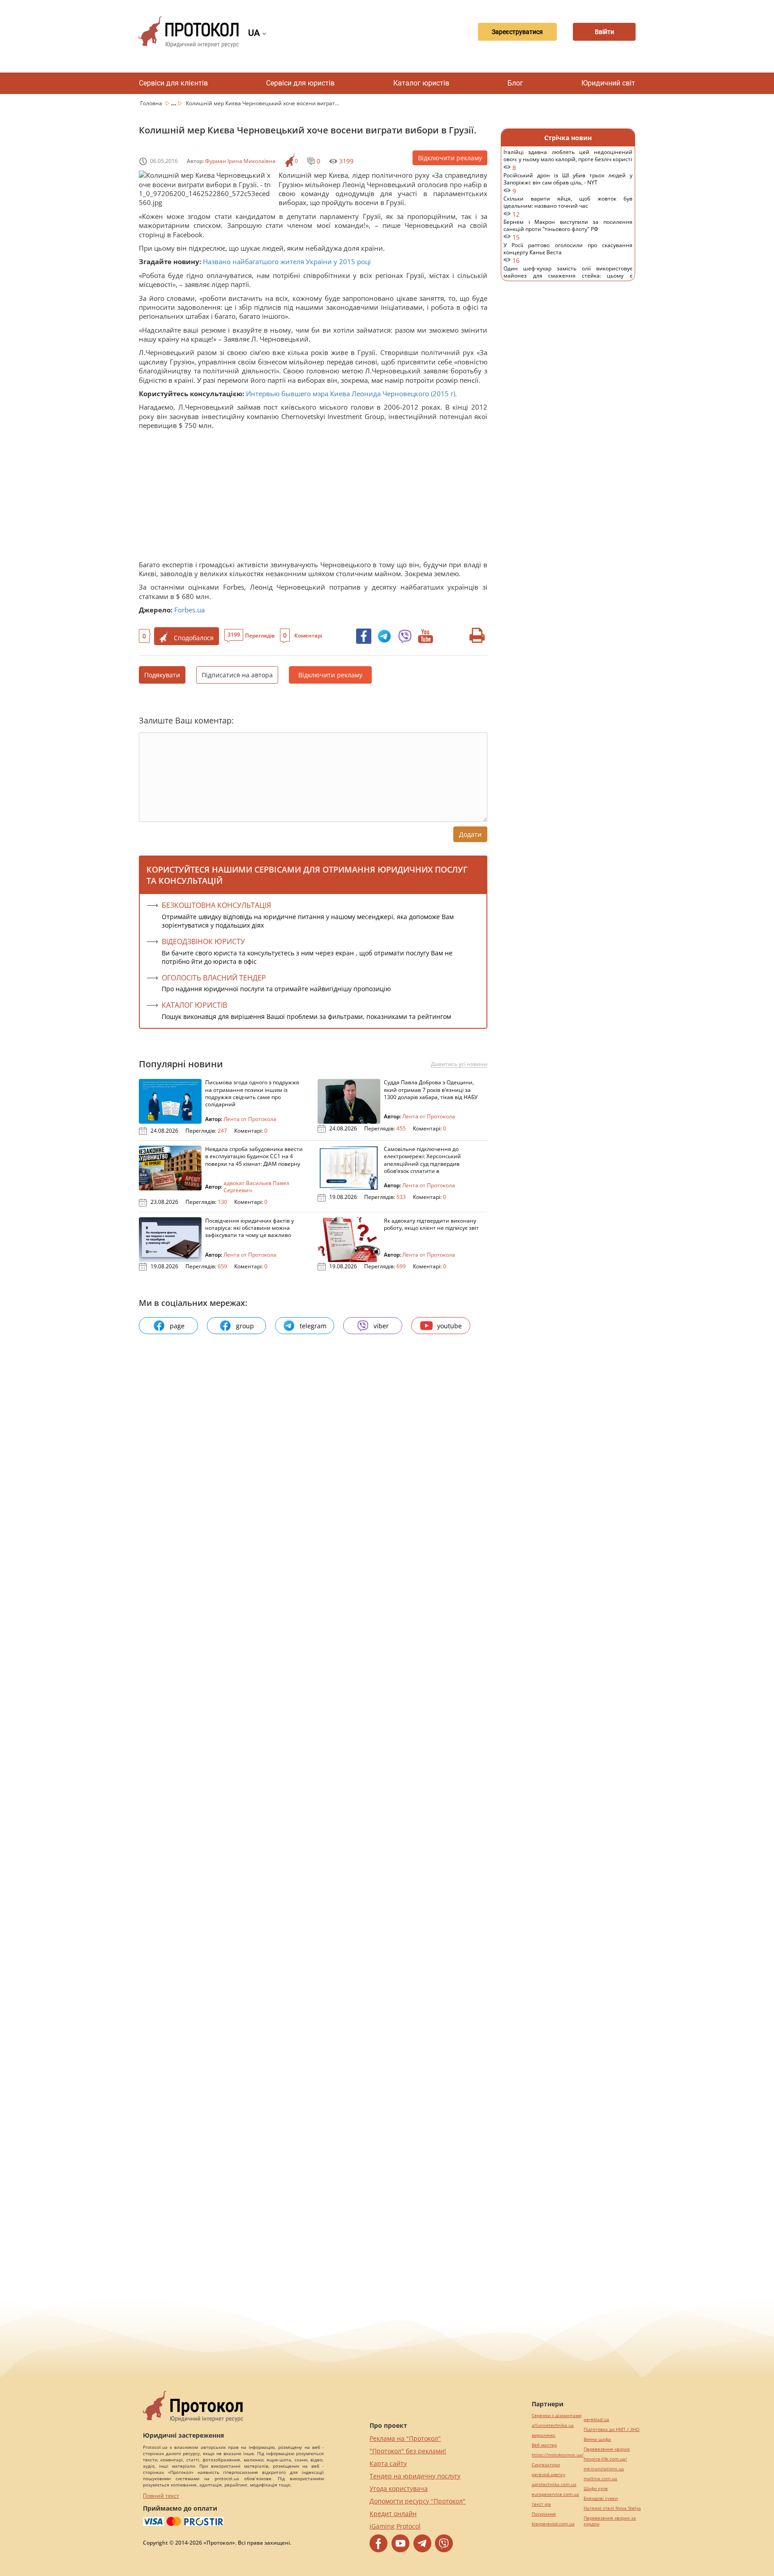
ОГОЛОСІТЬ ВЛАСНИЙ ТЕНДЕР (214, 978)
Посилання (544, 2514)
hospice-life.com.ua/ (605, 2459)
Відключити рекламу (450, 158)
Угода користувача (399, 2488)
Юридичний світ (608, 83)
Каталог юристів (421, 83)
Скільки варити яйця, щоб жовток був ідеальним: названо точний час (568, 207)
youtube (449, 1326)
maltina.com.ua (600, 2479)
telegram (313, 1326)
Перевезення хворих (607, 2449)
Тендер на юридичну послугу (415, 2476)
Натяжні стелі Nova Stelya (612, 2508)
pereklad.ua (596, 2420)
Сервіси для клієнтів (173, 83)
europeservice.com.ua (555, 2494)
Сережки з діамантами (557, 2416)
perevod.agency (548, 2475)
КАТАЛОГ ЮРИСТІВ (194, 1005)
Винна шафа (597, 2439)
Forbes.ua (189, 610)
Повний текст (161, 2496)
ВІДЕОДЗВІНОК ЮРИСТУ (203, 941)
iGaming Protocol (395, 2526)
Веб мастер (544, 2445)
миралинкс (544, 2435)
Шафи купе (596, 2488)
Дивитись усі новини (459, 1064)
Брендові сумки (601, 2498)
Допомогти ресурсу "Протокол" (417, 2501)
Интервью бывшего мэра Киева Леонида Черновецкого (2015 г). (351, 394)
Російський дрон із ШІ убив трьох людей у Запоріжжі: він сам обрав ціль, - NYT (568, 183)
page (177, 1326)
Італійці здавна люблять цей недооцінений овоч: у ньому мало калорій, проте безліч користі (568, 160)
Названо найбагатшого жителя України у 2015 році (287, 261)
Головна (152, 103)
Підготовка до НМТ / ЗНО (612, 2429)
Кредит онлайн (393, 2514)
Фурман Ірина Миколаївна (240, 161)
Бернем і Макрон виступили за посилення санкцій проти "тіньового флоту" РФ (568, 230)
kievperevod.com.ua (553, 2524)
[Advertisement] (309, 497)
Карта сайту (388, 2463)
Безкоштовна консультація (216, 905)
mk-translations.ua (604, 2469)
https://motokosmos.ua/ (558, 2455)
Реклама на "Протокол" (405, 2438)
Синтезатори (546, 2465)
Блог (515, 83)
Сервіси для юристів (300, 83)
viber (381, 1326)
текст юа (541, 2504)
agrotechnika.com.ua (554, 2484)
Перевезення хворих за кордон (610, 2521)
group (245, 1326)
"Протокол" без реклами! (408, 2451)
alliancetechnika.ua (553, 2425)
